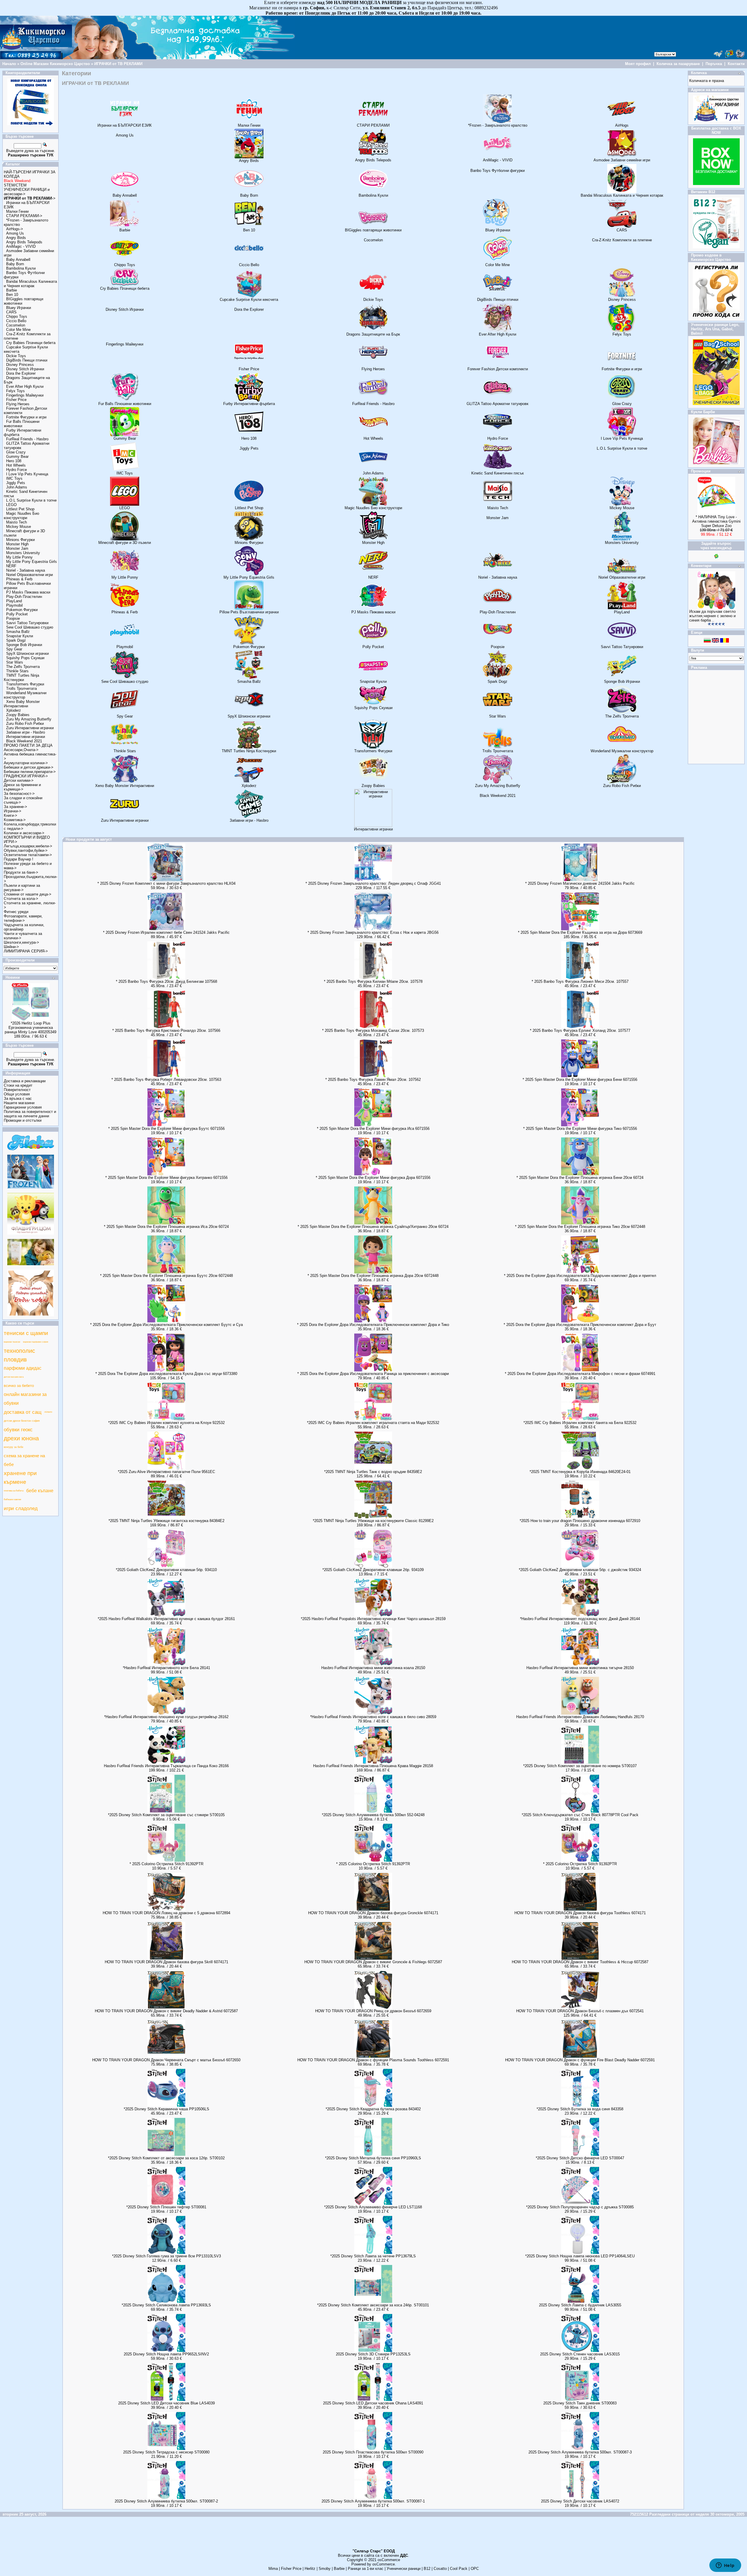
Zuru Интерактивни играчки (30, 728)
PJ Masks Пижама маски (28, 592)
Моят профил (638, 64)
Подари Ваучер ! (19, 859)
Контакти (736, 64)
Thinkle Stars (17, 671)
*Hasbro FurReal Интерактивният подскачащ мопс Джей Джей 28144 (580, 1619)
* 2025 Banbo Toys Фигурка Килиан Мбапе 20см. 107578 (373, 981)
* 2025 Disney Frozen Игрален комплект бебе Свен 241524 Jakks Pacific (166, 932)
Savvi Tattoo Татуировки (27, 623)
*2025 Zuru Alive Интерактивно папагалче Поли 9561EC (166, 1472)
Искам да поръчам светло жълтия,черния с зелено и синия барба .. (712, 616)
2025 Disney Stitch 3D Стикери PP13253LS (373, 2354)
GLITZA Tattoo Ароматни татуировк (498, 404)
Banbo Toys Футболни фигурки (498, 171)
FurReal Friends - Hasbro (27, 439)
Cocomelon (16, 325)
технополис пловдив (19, 1355)
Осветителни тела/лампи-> (28, 855)
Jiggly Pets (16, 483)
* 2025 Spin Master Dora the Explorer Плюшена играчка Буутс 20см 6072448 (166, 1276)
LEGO (11, 505)
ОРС (475, 2569)
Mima (273, 2569)
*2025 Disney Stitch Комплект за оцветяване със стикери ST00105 (166, 1815)
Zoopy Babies (18, 715)
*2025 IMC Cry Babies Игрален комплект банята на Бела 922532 (580, 1423)
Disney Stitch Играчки (25, 369)
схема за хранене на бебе (24, 1460)
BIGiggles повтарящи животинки (373, 230)
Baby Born (15, 264)
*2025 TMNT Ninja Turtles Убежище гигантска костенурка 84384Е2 (166, 1521)
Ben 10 (12, 295)
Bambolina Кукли (21, 268)
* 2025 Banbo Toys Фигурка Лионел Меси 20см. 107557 (580, 981)
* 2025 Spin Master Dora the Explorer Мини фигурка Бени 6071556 (580, 1080)
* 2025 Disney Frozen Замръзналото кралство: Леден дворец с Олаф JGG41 (373, 883)
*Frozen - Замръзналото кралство (498, 125)
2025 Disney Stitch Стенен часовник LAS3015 (580, 2354)
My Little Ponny (19, 557)
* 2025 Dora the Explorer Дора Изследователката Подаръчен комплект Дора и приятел (580, 1276)
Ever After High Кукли (25, 386)
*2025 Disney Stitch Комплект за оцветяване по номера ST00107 (580, 1766)
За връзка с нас (18, 1098)
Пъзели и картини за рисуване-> (22, 888)
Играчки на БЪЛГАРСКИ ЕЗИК (125, 125)
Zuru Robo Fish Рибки (25, 724)
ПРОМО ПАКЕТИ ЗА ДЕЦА (28, 745)
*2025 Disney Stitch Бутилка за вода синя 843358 (580, 2109)
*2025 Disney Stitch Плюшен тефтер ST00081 (166, 2207)
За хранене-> (15, 807)
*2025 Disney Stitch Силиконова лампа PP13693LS (166, 2305)
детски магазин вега (14, 1377)
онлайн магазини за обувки (25, 1399)
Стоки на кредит (18, 1085)
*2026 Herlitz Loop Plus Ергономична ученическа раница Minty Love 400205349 (30, 1028)
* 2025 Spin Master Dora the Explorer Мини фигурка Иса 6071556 (373, 1129)
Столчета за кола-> (21, 899)
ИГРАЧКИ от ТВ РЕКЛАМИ (118, 64)
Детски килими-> (19, 780)
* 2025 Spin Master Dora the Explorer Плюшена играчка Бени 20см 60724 (580, 1178)
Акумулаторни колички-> (26, 763)
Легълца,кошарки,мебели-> (28, 846)
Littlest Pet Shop (20, 509)
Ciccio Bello (16, 321)
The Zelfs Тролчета (23, 667)
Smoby (325, 2569)
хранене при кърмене (20, 1478)
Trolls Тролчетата (21, 688)
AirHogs (622, 125)
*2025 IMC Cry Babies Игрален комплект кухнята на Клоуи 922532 (166, 1423)
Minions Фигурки (20, 540)
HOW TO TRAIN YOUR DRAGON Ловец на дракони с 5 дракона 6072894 (166, 1913)
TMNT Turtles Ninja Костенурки (21, 678)
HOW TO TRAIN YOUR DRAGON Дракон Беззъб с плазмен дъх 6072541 (580, 2011)
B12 (427, 2569)
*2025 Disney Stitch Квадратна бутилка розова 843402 (373, 2109)
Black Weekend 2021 (24, 741)
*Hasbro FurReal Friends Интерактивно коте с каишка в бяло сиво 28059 (373, 1717)
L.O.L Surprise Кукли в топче (31, 500)
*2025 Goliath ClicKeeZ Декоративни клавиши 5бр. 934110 (166, 1570)
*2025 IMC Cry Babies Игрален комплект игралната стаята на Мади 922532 (373, 1423)
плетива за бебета (14, 1491)
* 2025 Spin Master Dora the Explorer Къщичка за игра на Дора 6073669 (580, 932)
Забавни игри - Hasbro (26, 732)
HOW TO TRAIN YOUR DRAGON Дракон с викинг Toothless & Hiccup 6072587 (580, 1962)
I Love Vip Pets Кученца (27, 474)
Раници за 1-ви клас (366, 2569)
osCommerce (389, 2560)
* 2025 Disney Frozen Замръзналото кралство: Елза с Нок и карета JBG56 (373, 932)
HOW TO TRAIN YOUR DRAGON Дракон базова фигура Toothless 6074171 (580, 1913)
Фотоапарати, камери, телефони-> (23, 918)
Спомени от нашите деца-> (28, 894)
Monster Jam (17, 548)
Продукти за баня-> (21, 872)
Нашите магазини (19, 1103)
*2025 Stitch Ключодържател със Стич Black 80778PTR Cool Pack (580, 1815)
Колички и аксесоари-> (24, 833)
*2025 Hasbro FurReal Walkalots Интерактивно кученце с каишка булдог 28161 (166, 1619)
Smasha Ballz (18, 632)
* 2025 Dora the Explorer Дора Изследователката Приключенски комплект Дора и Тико (373, 1325)
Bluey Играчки (19, 308)
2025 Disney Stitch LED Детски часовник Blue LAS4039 (166, 2403)
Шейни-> (11, 947)
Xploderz (14, 710)
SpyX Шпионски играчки (27, 653)
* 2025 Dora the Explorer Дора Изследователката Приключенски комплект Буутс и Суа (166, 1325)
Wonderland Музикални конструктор (622, 751)
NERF (11, 566)
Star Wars (15, 662)
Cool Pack (459, 2569)
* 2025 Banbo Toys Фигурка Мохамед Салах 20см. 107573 (373, 1030)
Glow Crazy (16, 452)
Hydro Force (16, 470)
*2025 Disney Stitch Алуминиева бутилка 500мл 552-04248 (373, 1815)
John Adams (17, 487)
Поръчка (714, 64)
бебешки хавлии (12, 1499)
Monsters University (23, 553)
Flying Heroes (18, 404)
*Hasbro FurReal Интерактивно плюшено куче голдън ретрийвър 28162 (166, 1717)
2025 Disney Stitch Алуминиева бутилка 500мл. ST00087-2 (166, 2501)
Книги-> (11, 815)
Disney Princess (20, 365)
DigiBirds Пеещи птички (27, 360)
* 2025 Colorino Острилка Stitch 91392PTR (166, 1864)
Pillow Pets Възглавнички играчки (249, 612)
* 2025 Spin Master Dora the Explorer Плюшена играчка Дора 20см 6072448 (373, 1276)
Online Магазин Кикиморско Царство (55, 64)
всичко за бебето (19, 1386)
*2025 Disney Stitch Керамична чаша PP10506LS (166, 2109)
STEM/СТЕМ (15, 185)
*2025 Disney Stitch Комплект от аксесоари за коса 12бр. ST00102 (166, 2158)
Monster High (17, 544)
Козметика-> (15, 820)
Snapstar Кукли (20, 636)
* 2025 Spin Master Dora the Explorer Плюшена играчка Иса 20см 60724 (166, 1227)
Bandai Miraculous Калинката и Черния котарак (30, 284)
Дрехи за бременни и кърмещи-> (22, 787)
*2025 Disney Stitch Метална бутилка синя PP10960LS (373, 2158)
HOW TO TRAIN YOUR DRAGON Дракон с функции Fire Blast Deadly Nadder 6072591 (580, 2060)
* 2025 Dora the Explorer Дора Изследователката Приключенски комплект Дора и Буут (580, 1325)
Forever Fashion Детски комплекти (498, 369)
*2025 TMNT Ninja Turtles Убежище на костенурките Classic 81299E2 (373, 1521)
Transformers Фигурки (25, 684)
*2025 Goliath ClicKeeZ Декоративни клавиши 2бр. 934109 (373, 1570)
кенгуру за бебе (14, 1447)
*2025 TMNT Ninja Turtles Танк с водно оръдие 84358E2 (373, 1472)
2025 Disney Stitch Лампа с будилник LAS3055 (580, 2305)
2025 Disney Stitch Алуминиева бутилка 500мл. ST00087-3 (580, 2452)
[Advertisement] (373, 2535)
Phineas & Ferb (19, 579)
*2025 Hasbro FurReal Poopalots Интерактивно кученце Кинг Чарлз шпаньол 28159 (373, 1619)
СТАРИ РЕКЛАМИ (373, 125)
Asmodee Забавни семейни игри (622, 160)
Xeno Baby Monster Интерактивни (22, 704)
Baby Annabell (18, 260)
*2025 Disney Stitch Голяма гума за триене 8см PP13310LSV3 (166, 2256)
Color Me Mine (18, 330)
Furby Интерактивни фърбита (249, 404)
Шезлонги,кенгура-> (21, 942)
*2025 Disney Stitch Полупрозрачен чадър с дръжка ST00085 (580, 2207)
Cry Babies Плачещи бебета (31, 343)
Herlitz (310, 2569)
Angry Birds (16, 238)
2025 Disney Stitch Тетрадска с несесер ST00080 (166, 2452)
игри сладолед (21, 1508)
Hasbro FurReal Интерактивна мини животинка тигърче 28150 (580, 1668)
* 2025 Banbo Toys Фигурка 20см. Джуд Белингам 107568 (166, 981)
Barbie (12, 290)
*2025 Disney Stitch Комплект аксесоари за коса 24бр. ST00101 (373, 2305)
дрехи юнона (21, 1438)
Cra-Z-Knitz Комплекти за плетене (622, 240)
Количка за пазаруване (678, 64)
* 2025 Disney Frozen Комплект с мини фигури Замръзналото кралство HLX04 (166, 883)
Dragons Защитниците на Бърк (373, 334)
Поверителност (17, 1090)
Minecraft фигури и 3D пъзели (125, 543)
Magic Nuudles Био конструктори (21, 516)
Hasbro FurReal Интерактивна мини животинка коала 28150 (373, 1668)
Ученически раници (404, 2569)
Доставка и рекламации (25, 1081)
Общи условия (17, 1094)
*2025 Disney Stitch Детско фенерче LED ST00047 (580, 2158)
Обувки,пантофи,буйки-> (26, 850)
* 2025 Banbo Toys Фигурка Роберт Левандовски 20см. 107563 (166, 1080)
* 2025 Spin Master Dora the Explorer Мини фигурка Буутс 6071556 (166, 1129)
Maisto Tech (16, 522)
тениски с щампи (26, 1333)
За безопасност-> (19, 794)
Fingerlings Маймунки (25, 395)
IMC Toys (14, 478)
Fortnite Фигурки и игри (26, 417)
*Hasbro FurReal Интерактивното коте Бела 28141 (166, 1668)
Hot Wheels (16, 465)
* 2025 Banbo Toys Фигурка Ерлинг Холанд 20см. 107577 (580, 1030)
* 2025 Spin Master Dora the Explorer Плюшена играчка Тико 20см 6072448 (580, 1227)
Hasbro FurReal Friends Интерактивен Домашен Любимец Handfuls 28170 (580, 1717)
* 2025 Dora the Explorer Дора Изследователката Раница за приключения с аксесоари (373, 1374)
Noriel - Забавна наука (26, 570)
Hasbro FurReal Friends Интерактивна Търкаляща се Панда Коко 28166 (166, 1766)
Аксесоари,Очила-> (21, 750)
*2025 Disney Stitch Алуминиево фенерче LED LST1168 (373, 2207)
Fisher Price (16, 400)
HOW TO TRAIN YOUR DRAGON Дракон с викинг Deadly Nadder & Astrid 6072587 (166, 2011)
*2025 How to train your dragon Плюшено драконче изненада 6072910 (580, 1521)
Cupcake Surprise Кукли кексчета (249, 300)
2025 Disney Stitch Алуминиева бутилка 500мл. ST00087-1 (373, 2501)
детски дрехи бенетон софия (22, 1421)
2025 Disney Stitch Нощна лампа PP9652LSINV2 (166, 2354)
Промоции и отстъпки (23, 1120)
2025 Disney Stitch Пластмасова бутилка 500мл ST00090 (373, 2452)
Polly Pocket (17, 614)
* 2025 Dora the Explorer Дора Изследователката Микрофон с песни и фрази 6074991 (580, 1374)
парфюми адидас (23, 1368)
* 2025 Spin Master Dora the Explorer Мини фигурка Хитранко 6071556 (166, 1178)
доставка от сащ (23, 1412)
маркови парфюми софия (36, 1342)
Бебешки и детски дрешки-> (29, 767)
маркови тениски (12, 1342)
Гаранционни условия (23, 1107)
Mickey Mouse (19, 527)
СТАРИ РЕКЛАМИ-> (24, 216)
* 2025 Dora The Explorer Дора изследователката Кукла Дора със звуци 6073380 (166, 1374)
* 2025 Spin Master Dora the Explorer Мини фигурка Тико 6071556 (580, 1129)
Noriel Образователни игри (29, 575)
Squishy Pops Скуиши (25, 658)
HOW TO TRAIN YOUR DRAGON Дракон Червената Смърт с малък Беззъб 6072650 (166, 2060)
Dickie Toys (16, 356)
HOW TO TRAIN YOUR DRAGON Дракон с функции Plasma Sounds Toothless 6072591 (373, 2060)
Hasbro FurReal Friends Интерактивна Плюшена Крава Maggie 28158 (373, 1766)
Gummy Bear (17, 457)
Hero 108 (14, 461)
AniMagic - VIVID (21, 246)
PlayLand (14, 601)
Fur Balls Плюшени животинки (22, 424)
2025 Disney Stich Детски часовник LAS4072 (580, 2501)
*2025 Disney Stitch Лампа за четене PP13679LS (373, 2256)
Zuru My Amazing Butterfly (29, 719)
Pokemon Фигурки (22, 610)
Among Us (15, 233)
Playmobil (14, 605)
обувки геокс (18, 1430)
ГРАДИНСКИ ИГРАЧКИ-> (26, 776)
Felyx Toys (15, 391)
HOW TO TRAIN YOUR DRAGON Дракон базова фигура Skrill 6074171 (166, 1962)
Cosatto (440, 2569)
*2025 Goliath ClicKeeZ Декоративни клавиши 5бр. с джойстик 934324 (580, 1570)
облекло (48, 1412)
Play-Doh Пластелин (24, 597)
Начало (9, 64)
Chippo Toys (17, 316)
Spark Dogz (16, 640)
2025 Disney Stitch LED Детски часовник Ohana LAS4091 (373, 2403)
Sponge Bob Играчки (24, 645)
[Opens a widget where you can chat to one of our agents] (725, 2566)
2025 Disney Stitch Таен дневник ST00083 (580, 2403)
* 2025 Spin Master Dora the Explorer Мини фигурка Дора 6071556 (373, 1178)
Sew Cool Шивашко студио (30, 627)
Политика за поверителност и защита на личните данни (30, 1114)
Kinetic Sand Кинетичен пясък (498, 473)
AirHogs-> (15, 229)
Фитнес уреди (16, 912)
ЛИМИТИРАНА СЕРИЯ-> (26, 951)
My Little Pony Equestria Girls (32, 562)
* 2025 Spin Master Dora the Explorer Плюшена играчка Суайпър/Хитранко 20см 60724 (373, 1227)
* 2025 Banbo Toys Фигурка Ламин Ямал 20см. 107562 (373, 1080)
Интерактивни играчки (26, 737)
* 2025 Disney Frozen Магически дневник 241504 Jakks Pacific (580, 883)
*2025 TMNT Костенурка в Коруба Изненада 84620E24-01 (580, 1472)
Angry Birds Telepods (24, 242)
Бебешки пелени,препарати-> (30, 772)
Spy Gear (14, 649)
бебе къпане (40, 1491)
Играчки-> (13, 811)
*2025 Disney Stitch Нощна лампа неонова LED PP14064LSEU (580, 2256)
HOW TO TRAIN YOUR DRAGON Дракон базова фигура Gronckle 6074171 (373, 1913)
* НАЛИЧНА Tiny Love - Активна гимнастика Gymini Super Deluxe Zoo (716, 521)
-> (30, 198)
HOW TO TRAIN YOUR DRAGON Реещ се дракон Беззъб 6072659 (373, 2011)
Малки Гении (17, 211)
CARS (11, 312)
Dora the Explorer (21, 373)
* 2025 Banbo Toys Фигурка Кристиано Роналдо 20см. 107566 (166, 1030)
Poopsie (13, 618)
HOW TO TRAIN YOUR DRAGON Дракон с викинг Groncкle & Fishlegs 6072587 (373, 1962)
